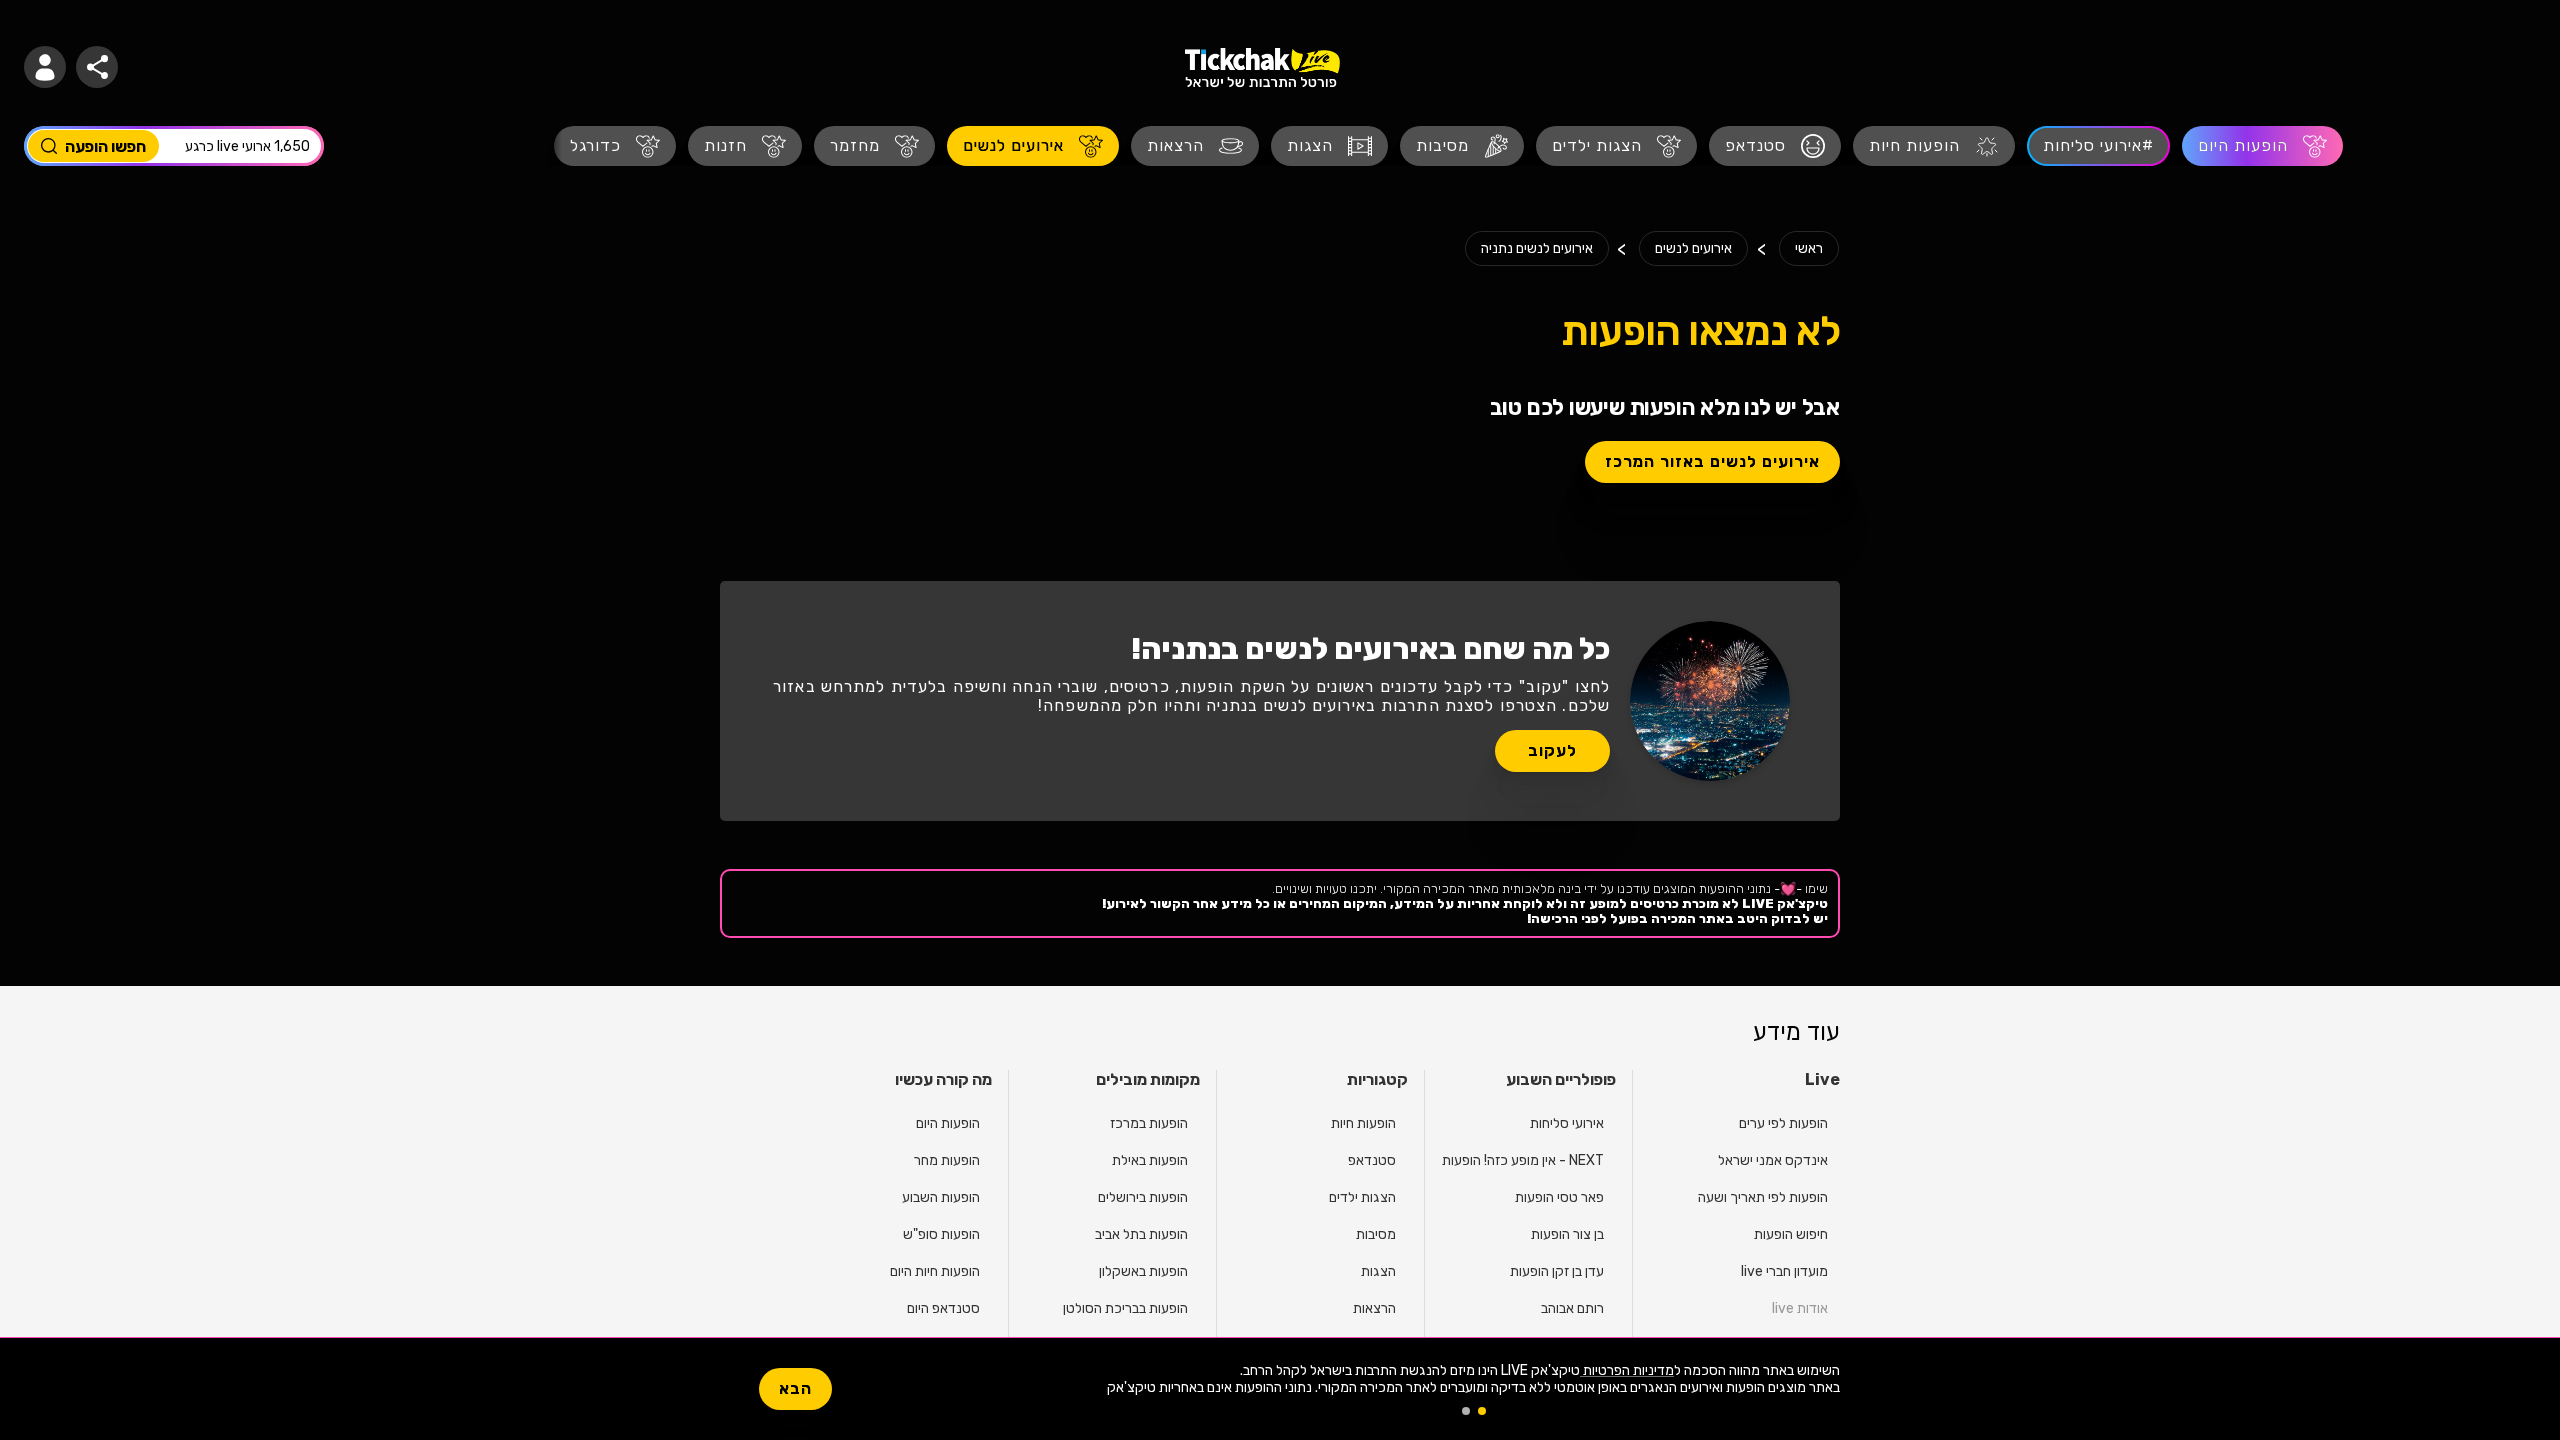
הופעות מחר (947, 1160)
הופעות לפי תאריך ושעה (1763, 1197)
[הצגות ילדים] (1616, 146)
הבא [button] (795, 1388)
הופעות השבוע (941, 1197)
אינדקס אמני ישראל (1773, 1160)
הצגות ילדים (1362, 1197)
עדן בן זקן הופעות (1557, 1271)
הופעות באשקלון (1143, 1271)
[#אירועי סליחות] (2098, 146)
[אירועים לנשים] (1033, 146)
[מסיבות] (1462, 146)
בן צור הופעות (1567, 1234)
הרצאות (1374, 1308)
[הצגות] (1329, 146)
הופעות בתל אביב (1141, 1234)
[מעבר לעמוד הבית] (1262, 67)
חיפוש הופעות (1791, 1234)
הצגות (1378, 1271)
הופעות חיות (1363, 1123)
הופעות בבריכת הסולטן (1125, 1308)
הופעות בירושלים (1143, 1197)
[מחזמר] (874, 146)
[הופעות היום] (2262, 146)
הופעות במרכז (1149, 1123)
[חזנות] (745, 146)
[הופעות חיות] (1934, 146)
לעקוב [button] (1552, 750)
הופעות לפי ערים (1783, 1123)
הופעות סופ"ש (941, 1234)
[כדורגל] (615, 146)
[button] (45, 67)
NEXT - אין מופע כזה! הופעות (1523, 1160)
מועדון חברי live (1784, 1271)
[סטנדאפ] (1775, 146)
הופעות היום (948, 1123)
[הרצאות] (1195, 146)
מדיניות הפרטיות (1627, 1370)
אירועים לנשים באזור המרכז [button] (1712, 461)
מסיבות (1376, 1234)
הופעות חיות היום (935, 1271)
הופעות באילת (1150, 1160)
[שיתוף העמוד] (97, 67)
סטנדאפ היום (943, 1308)
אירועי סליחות (1567, 1123)
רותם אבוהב (1572, 1308)
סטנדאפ (1372, 1160)
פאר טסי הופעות (1559, 1197)
